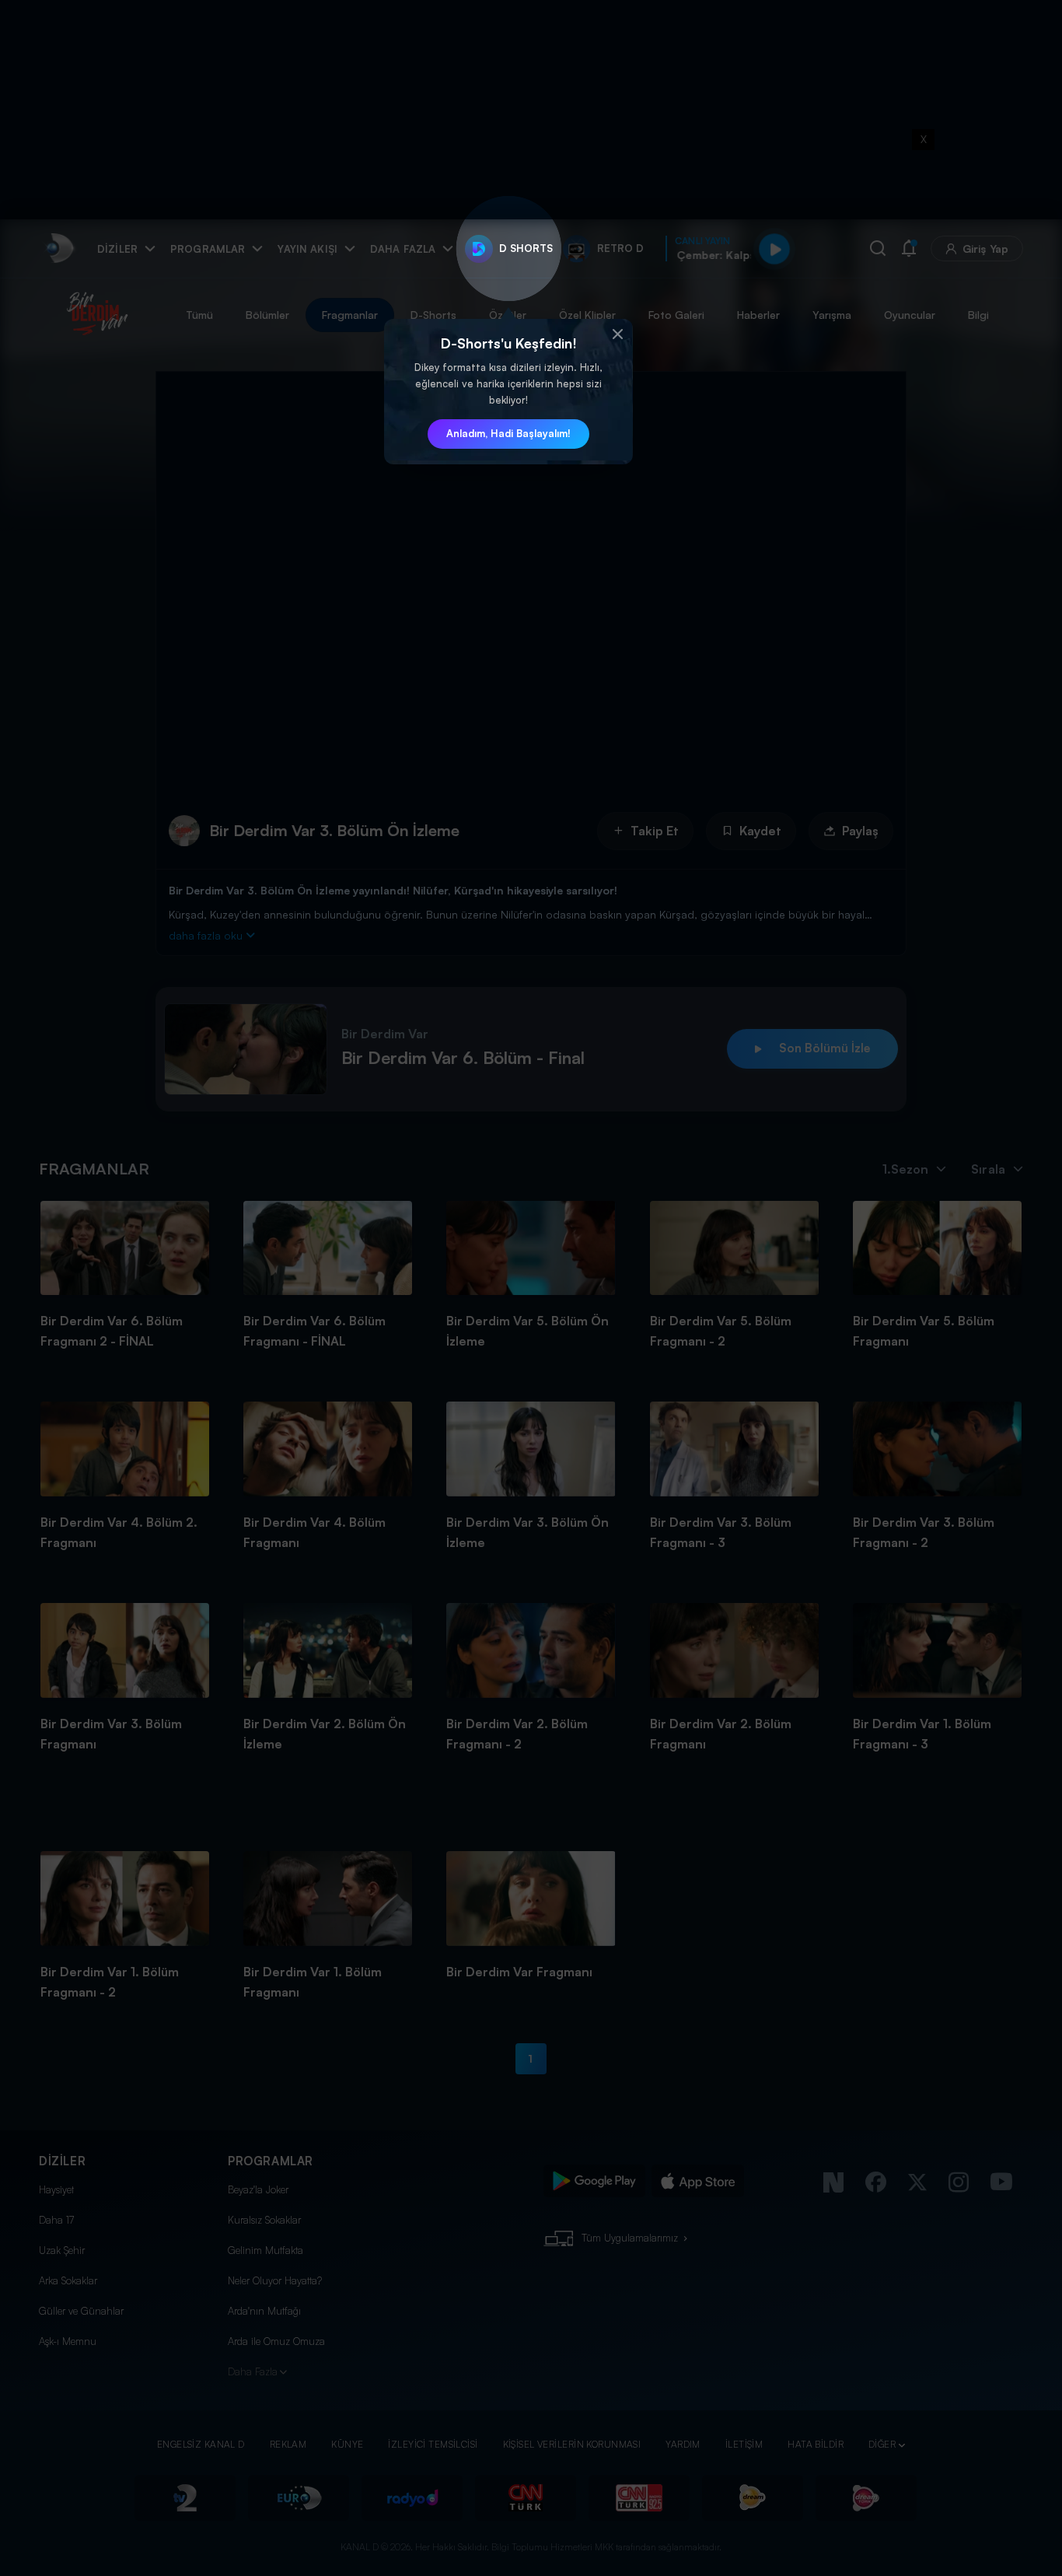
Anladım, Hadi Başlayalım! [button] (508, 433)
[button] (617, 334)
